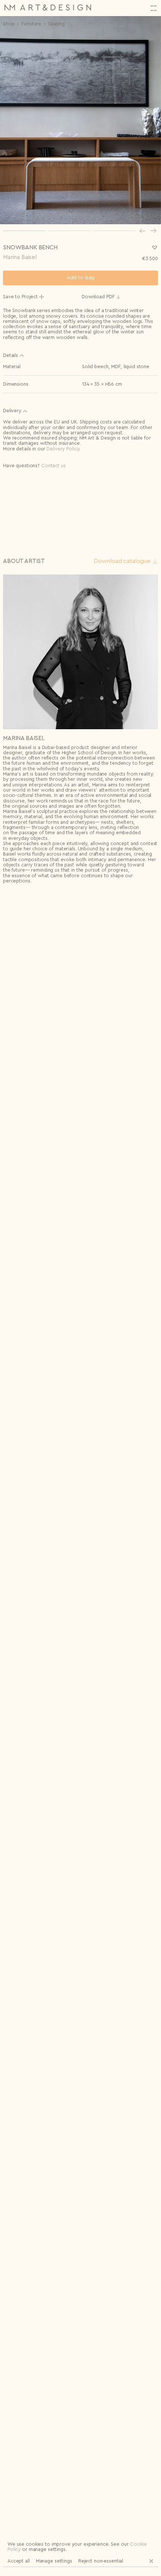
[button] (142, 231)
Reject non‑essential (101, 2561)
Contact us (54, 466)
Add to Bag (81, 278)
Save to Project (20, 297)
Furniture (31, 24)
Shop (9, 24)
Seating (57, 24)
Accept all (19, 2561)
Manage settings (54, 2561)
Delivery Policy (63, 449)
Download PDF (98, 297)
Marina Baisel (20, 257)
